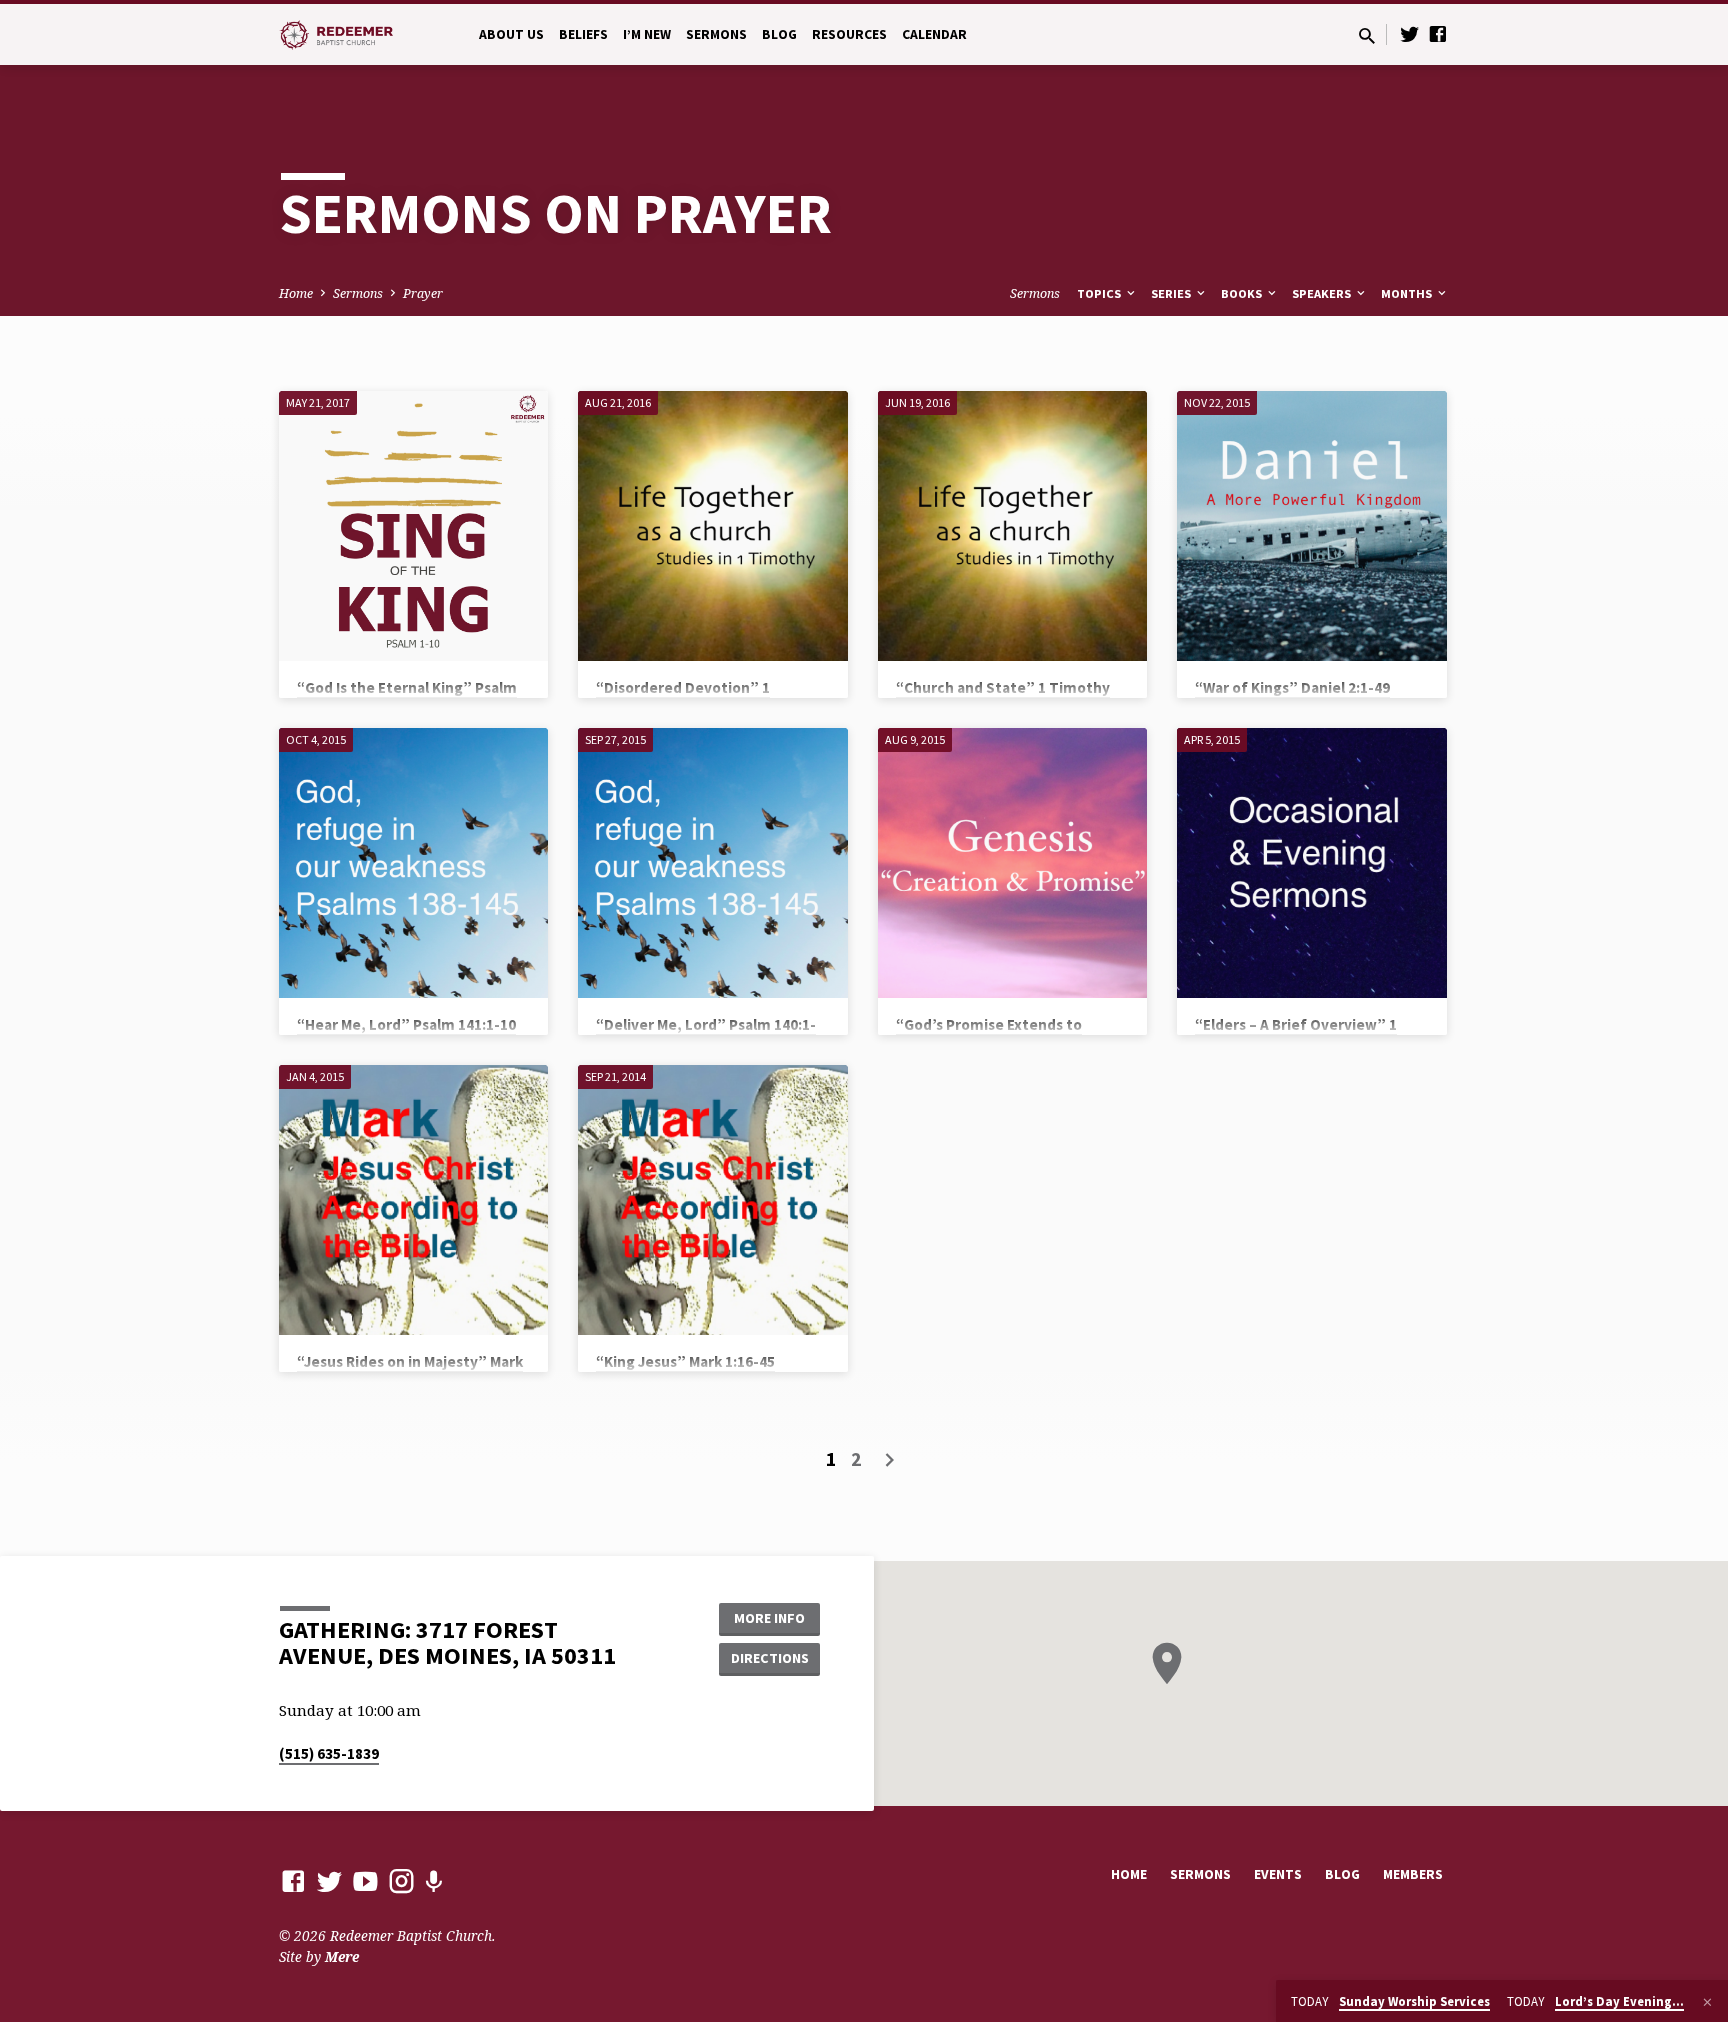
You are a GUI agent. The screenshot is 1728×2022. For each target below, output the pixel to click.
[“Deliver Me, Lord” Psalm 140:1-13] (712, 862)
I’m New (647, 34)
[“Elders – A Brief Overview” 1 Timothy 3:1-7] (1311, 862)
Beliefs (583, 34)
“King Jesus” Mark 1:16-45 (685, 1361)
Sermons (716, 34)
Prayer (423, 293)
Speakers (1323, 293)
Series (1172, 293)
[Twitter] (1410, 33)
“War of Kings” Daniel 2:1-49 (1292, 687)
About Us (511, 34)
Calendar (934, 34)
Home (296, 293)
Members (1413, 1874)
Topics (1100, 293)
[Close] (1707, 2002)
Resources (849, 34)
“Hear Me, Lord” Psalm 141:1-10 (406, 1024)
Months (1408, 293)
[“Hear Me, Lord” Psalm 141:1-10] (413, 862)
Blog (779, 34)
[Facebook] (1438, 33)
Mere (342, 1956)
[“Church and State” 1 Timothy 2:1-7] (1012, 525)
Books (1243, 293)
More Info (769, 1618)
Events (1278, 1874)
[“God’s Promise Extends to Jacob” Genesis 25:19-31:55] (1012, 862)
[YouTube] (365, 1880)
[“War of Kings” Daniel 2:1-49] (1311, 525)
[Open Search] (1367, 35)
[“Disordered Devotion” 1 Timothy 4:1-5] (712, 525)
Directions (770, 1658)
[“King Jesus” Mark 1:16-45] (712, 1199)
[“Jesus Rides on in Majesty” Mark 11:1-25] (413, 1199)
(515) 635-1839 (329, 1753)
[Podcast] (433, 1881)
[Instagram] (401, 1880)
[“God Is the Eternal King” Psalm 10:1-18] (413, 525)
